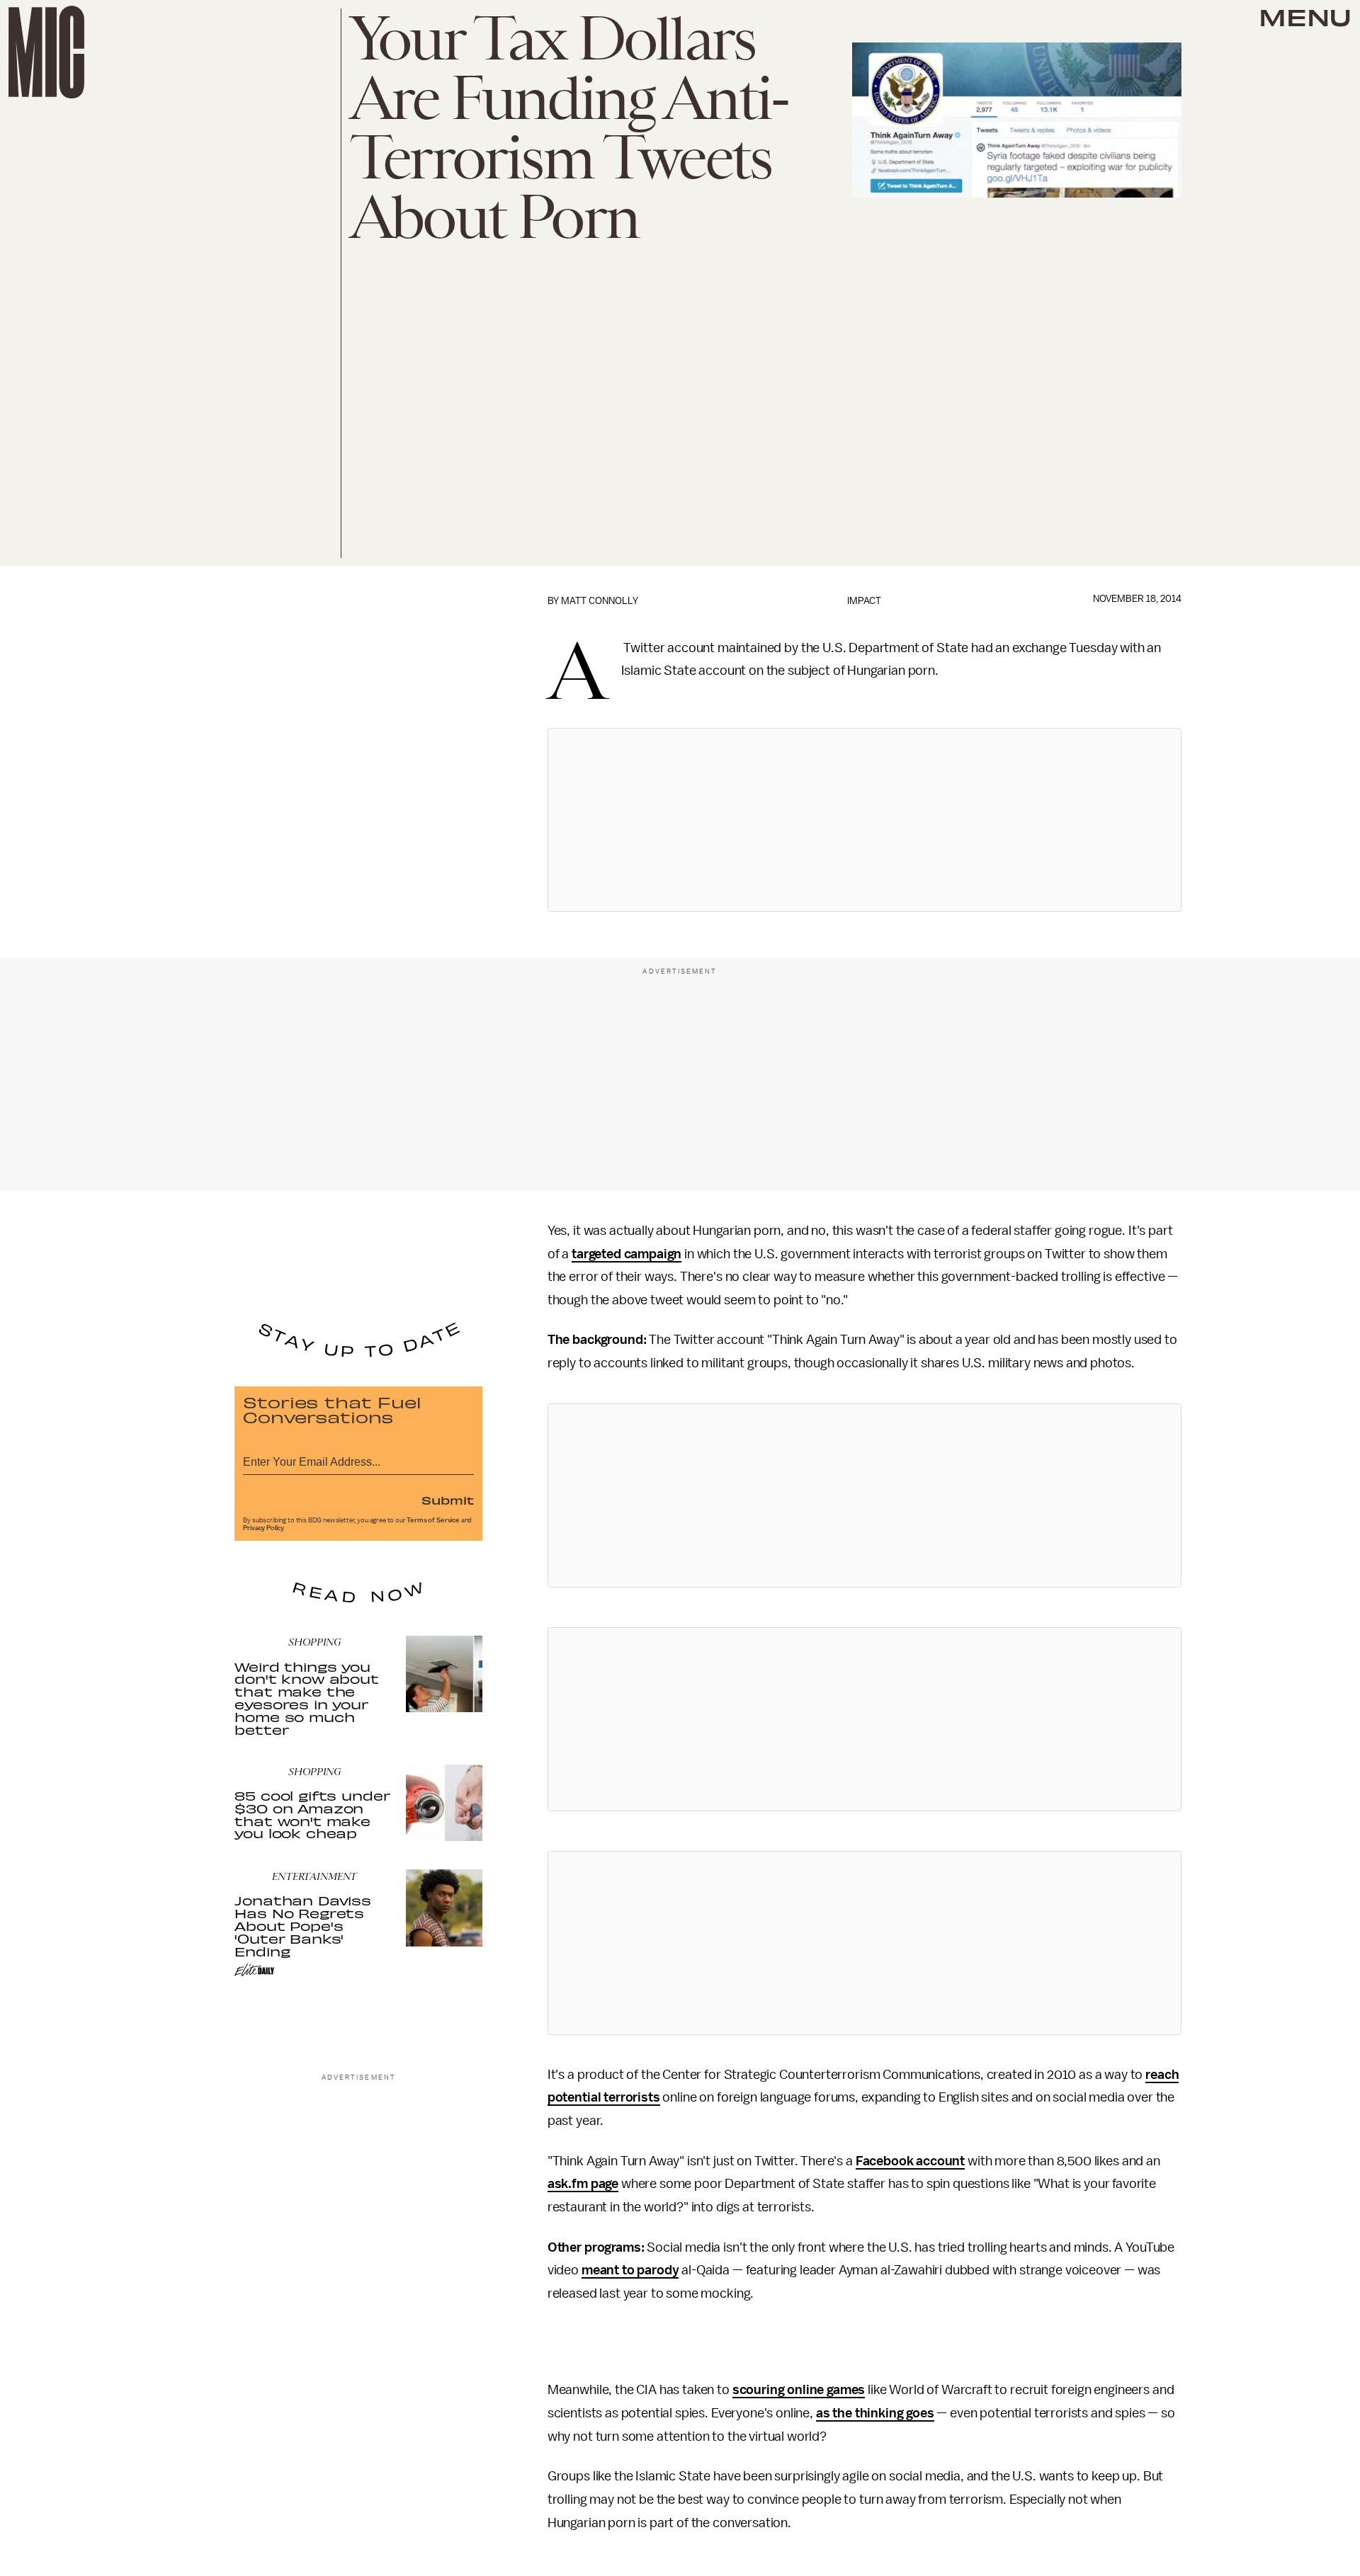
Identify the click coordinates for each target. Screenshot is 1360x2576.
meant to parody (630, 2270)
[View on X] (864, 820)
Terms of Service (433, 1520)
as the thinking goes (875, 2413)
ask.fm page (583, 2184)
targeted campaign (627, 1254)
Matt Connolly (600, 601)
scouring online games (799, 2390)
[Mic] (46, 52)
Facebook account (910, 2161)
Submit (448, 1500)
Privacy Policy (263, 1528)
